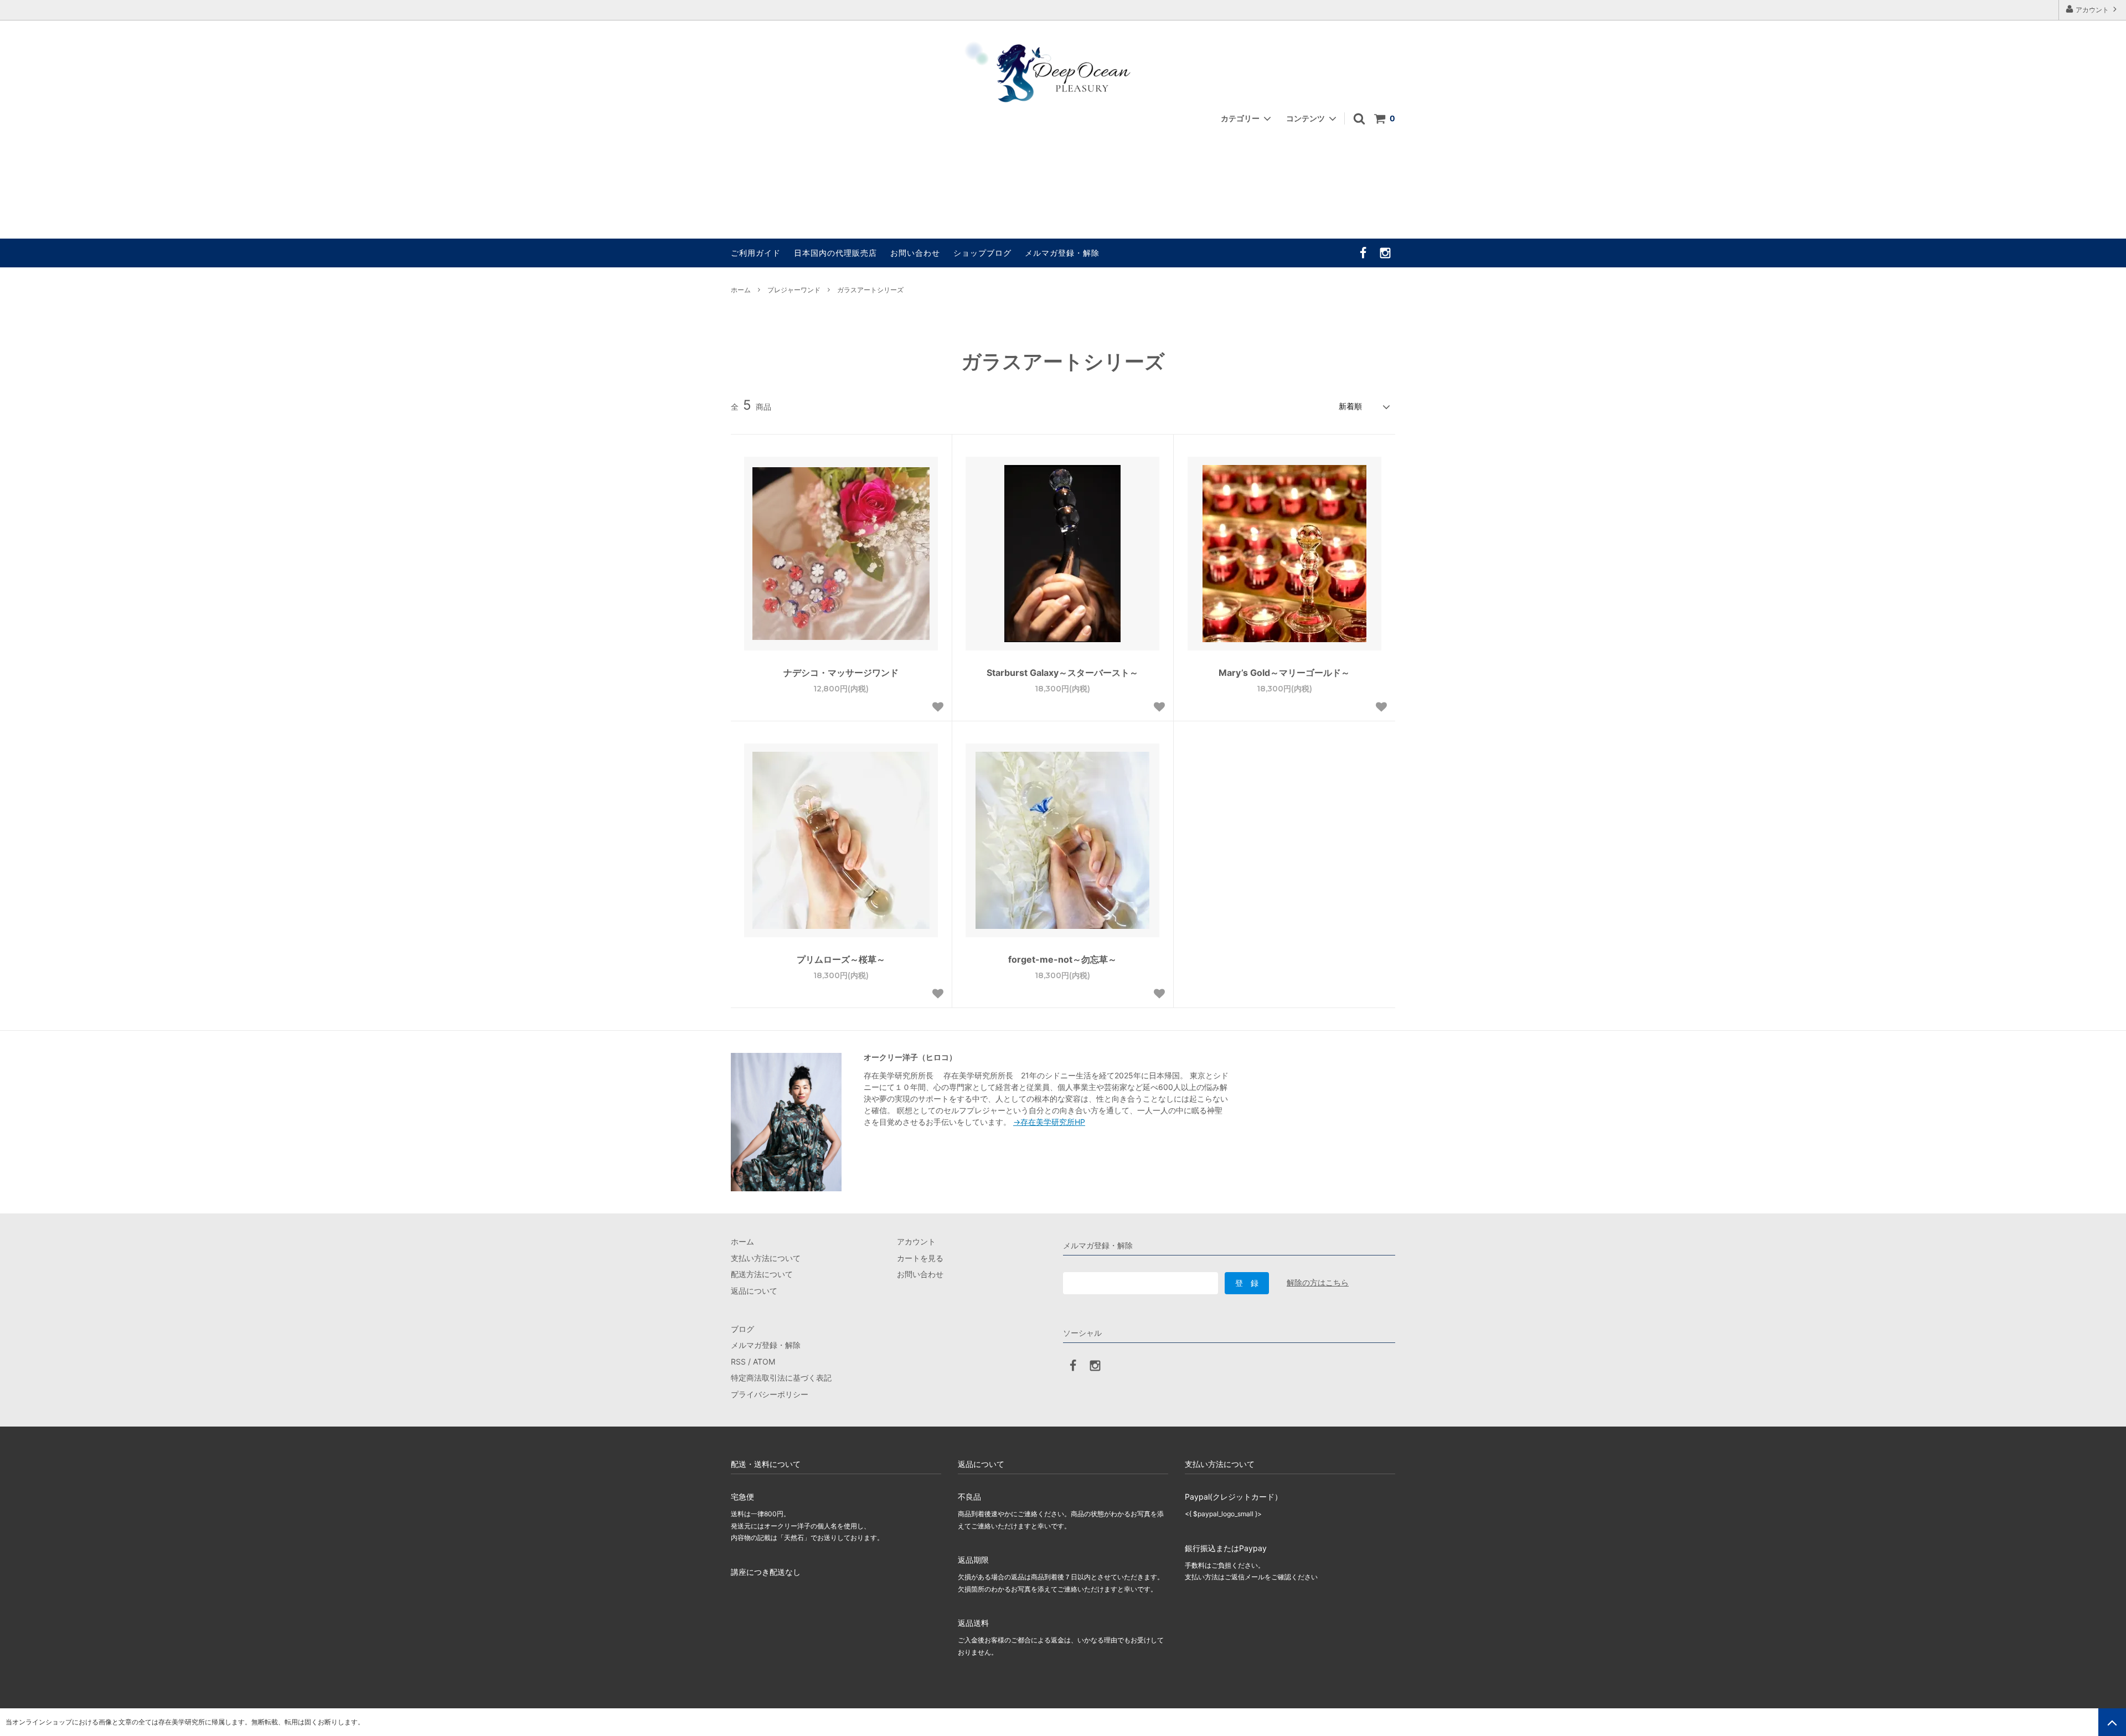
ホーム (741, 290)
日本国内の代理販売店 (835, 253)
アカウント (2092, 10)
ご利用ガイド (756, 253)
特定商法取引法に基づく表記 (781, 1378)
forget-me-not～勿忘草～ (1062, 959)
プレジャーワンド (794, 290)
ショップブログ (982, 253)
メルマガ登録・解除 (1062, 253)
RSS (738, 1362)
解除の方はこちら (1318, 1282)
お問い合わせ (915, 253)
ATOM (764, 1362)
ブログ (742, 1329)
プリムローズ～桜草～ (841, 959)
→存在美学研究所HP (1049, 1122)
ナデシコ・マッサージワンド (841, 673)
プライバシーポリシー (770, 1394)
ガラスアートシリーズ (870, 290)
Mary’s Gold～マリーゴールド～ (1284, 673)
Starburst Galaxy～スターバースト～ (1062, 673)
